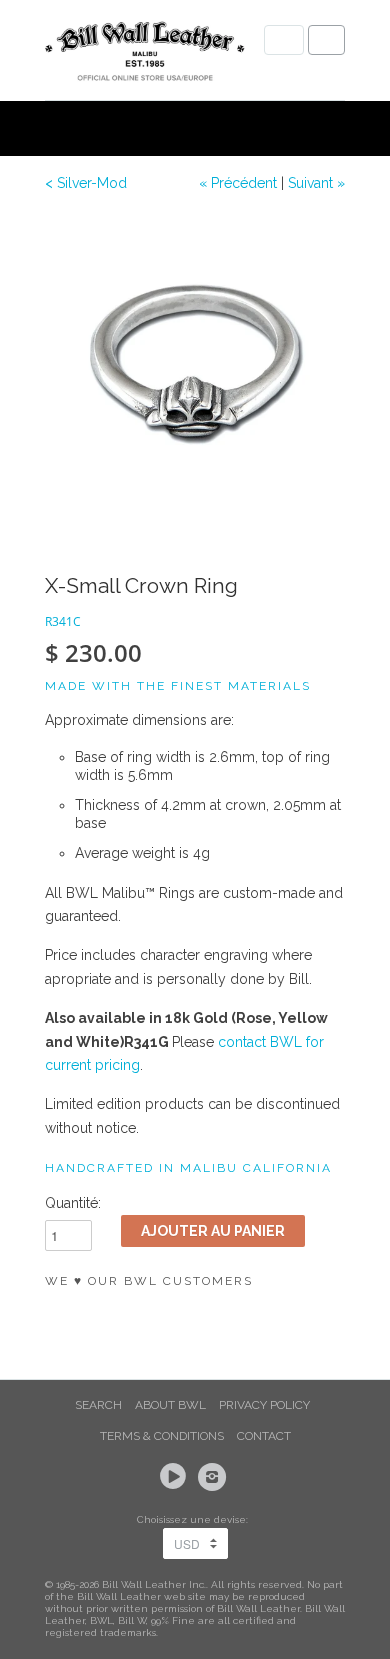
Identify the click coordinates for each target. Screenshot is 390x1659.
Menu (284, 40)
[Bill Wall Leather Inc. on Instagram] (215, 1477)
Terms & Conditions (162, 1436)
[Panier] (326, 40)
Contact (264, 1436)
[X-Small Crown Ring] (195, 365)
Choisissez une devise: (195, 1519)
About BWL (170, 1405)
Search (98, 1405)
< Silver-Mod (86, 183)
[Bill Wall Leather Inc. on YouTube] (176, 1477)
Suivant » (316, 183)
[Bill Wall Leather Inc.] (145, 55)
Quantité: (73, 1203)
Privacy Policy (264, 1405)
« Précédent (238, 183)
